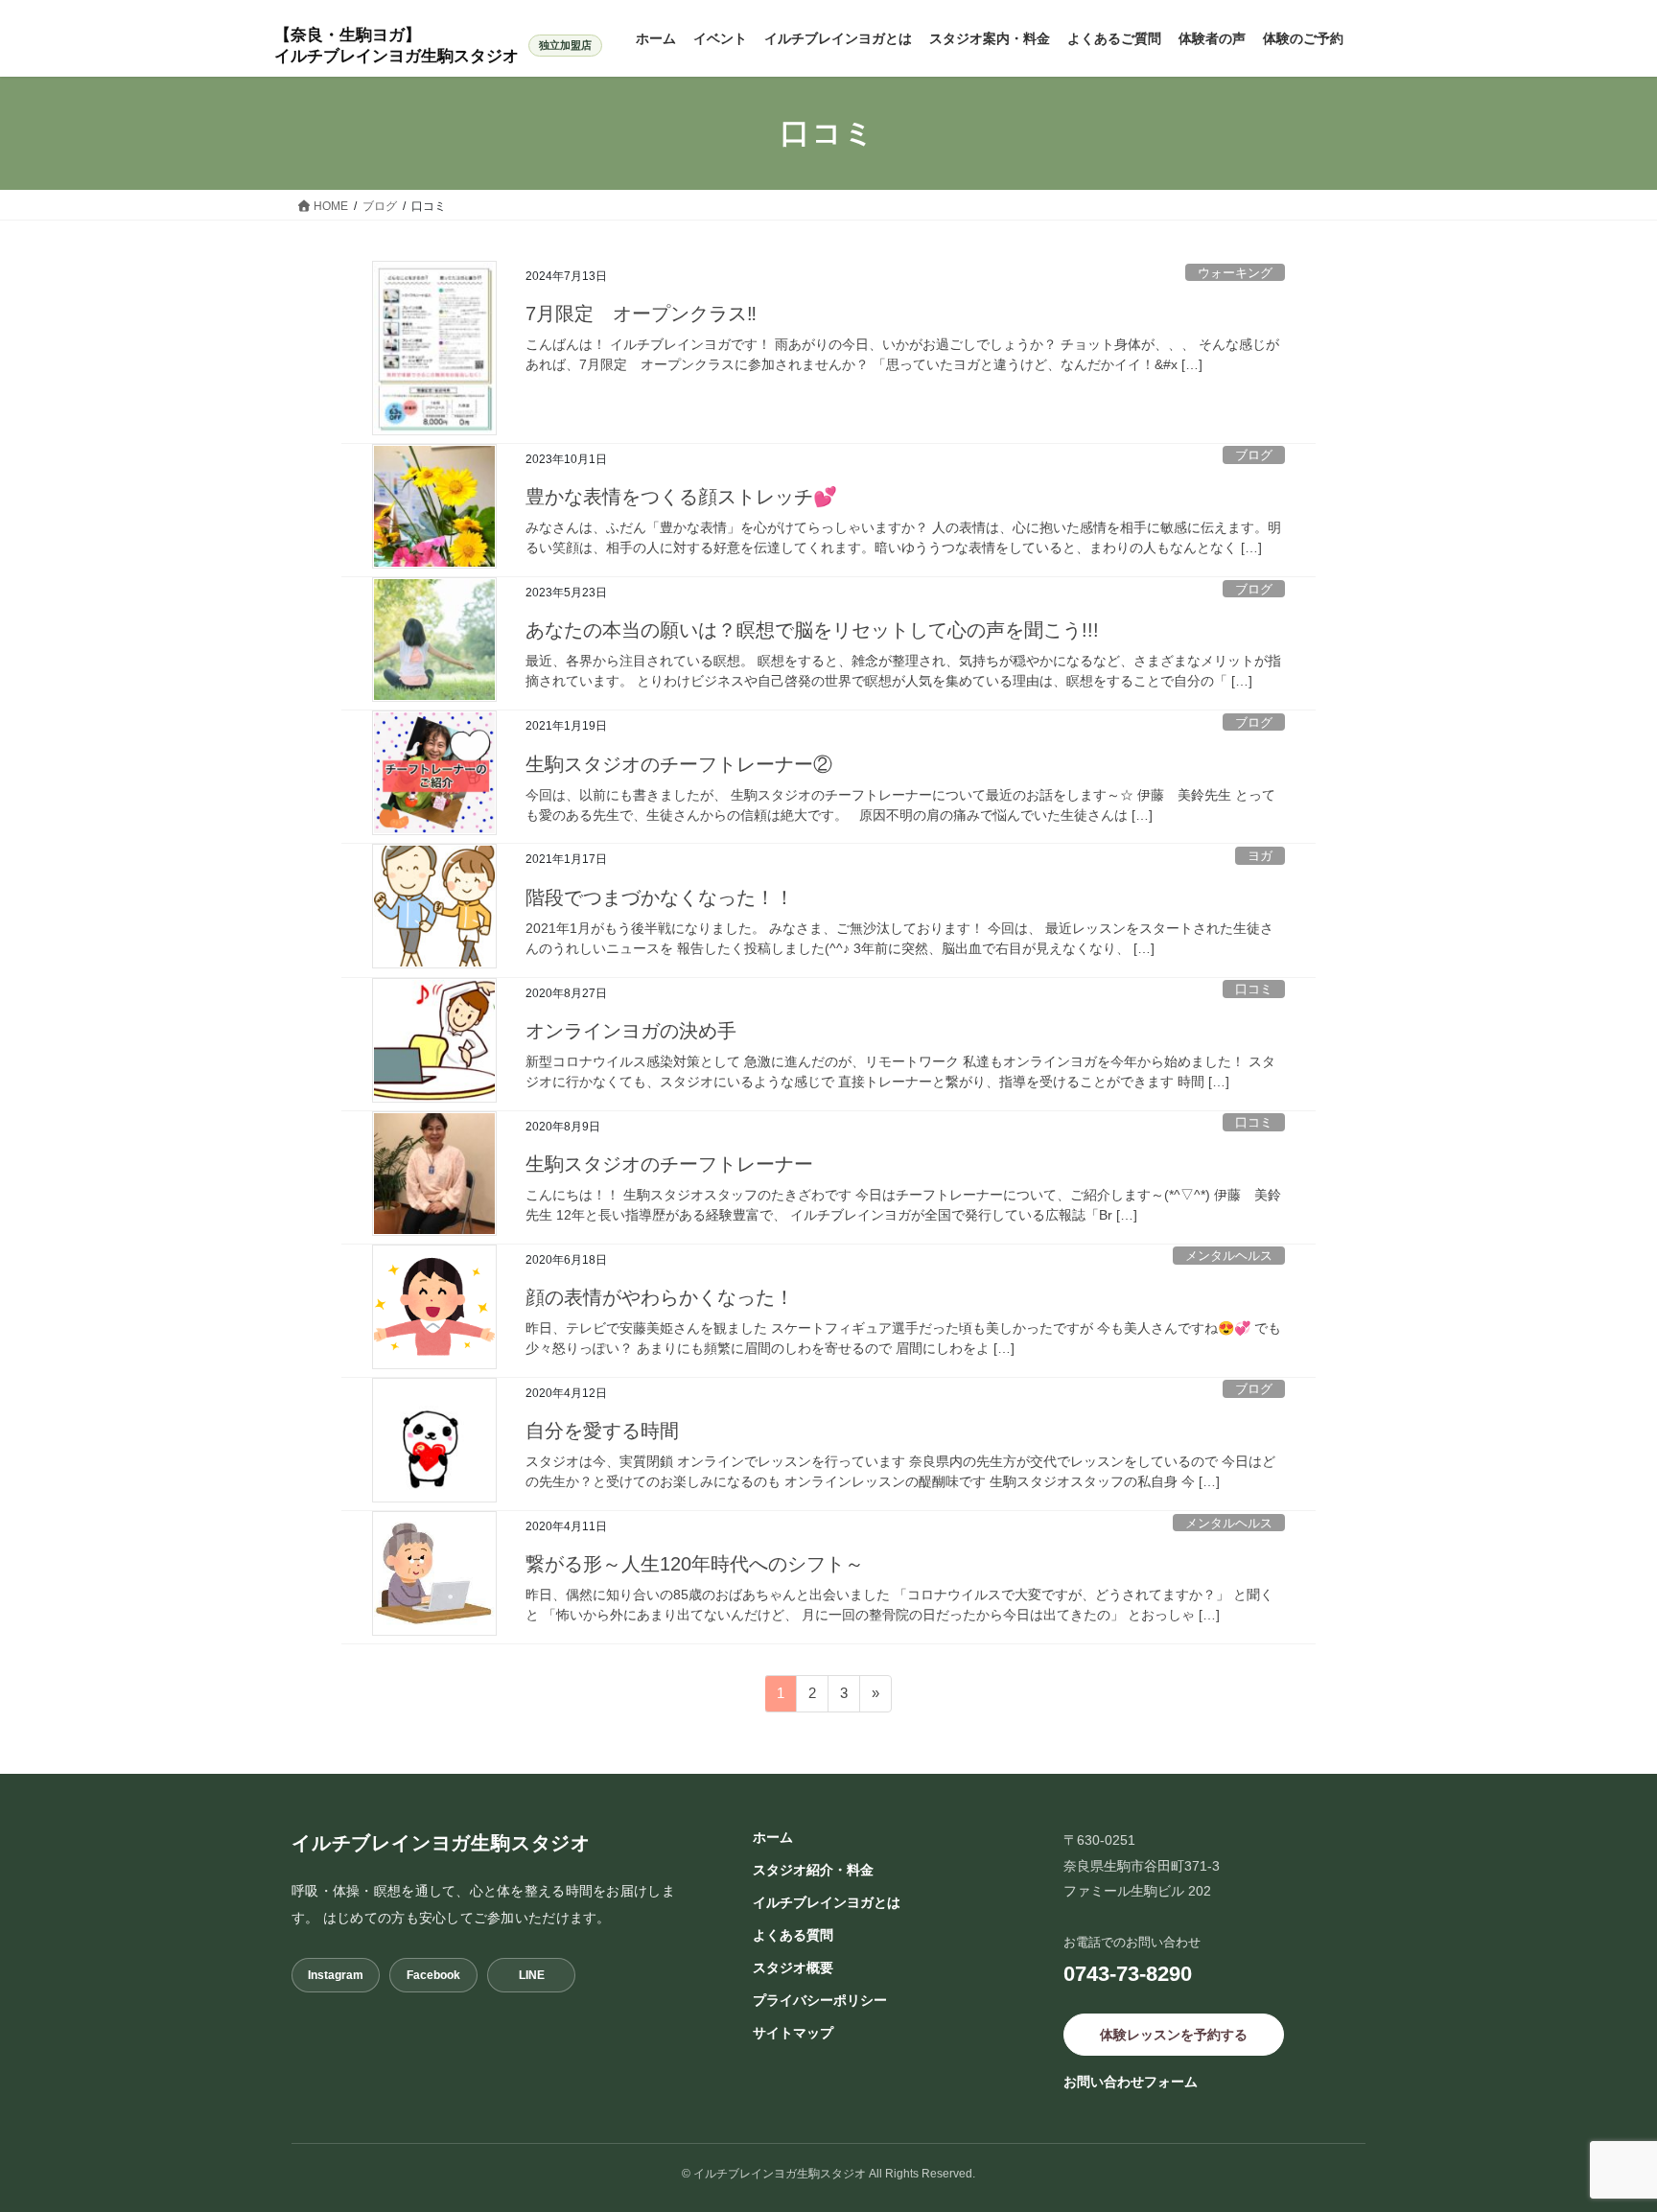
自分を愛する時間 (602, 1431)
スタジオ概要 (793, 1968)
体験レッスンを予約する (1174, 2035)
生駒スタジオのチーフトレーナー (669, 1164)
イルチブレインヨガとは (827, 1902)
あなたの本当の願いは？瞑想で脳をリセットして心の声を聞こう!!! (812, 630)
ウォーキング (1235, 273)
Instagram (336, 1975)
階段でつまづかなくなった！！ (660, 897)
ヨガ (1260, 856)
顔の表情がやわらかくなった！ (660, 1297)
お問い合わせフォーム (1131, 2082)
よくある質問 (793, 1935)
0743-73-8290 (1128, 1974)
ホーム (773, 1837)
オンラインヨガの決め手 (631, 1031)
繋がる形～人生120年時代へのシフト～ (695, 1564)
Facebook (433, 1975)
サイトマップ (793, 2033)
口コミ (1254, 989)
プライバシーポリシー (820, 2000)
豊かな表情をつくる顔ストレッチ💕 (681, 497)
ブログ (1254, 455)
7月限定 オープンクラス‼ (641, 314)
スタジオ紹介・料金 (813, 1870)
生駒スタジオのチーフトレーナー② (679, 764)
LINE (532, 1975)
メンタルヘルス (1229, 1256)
